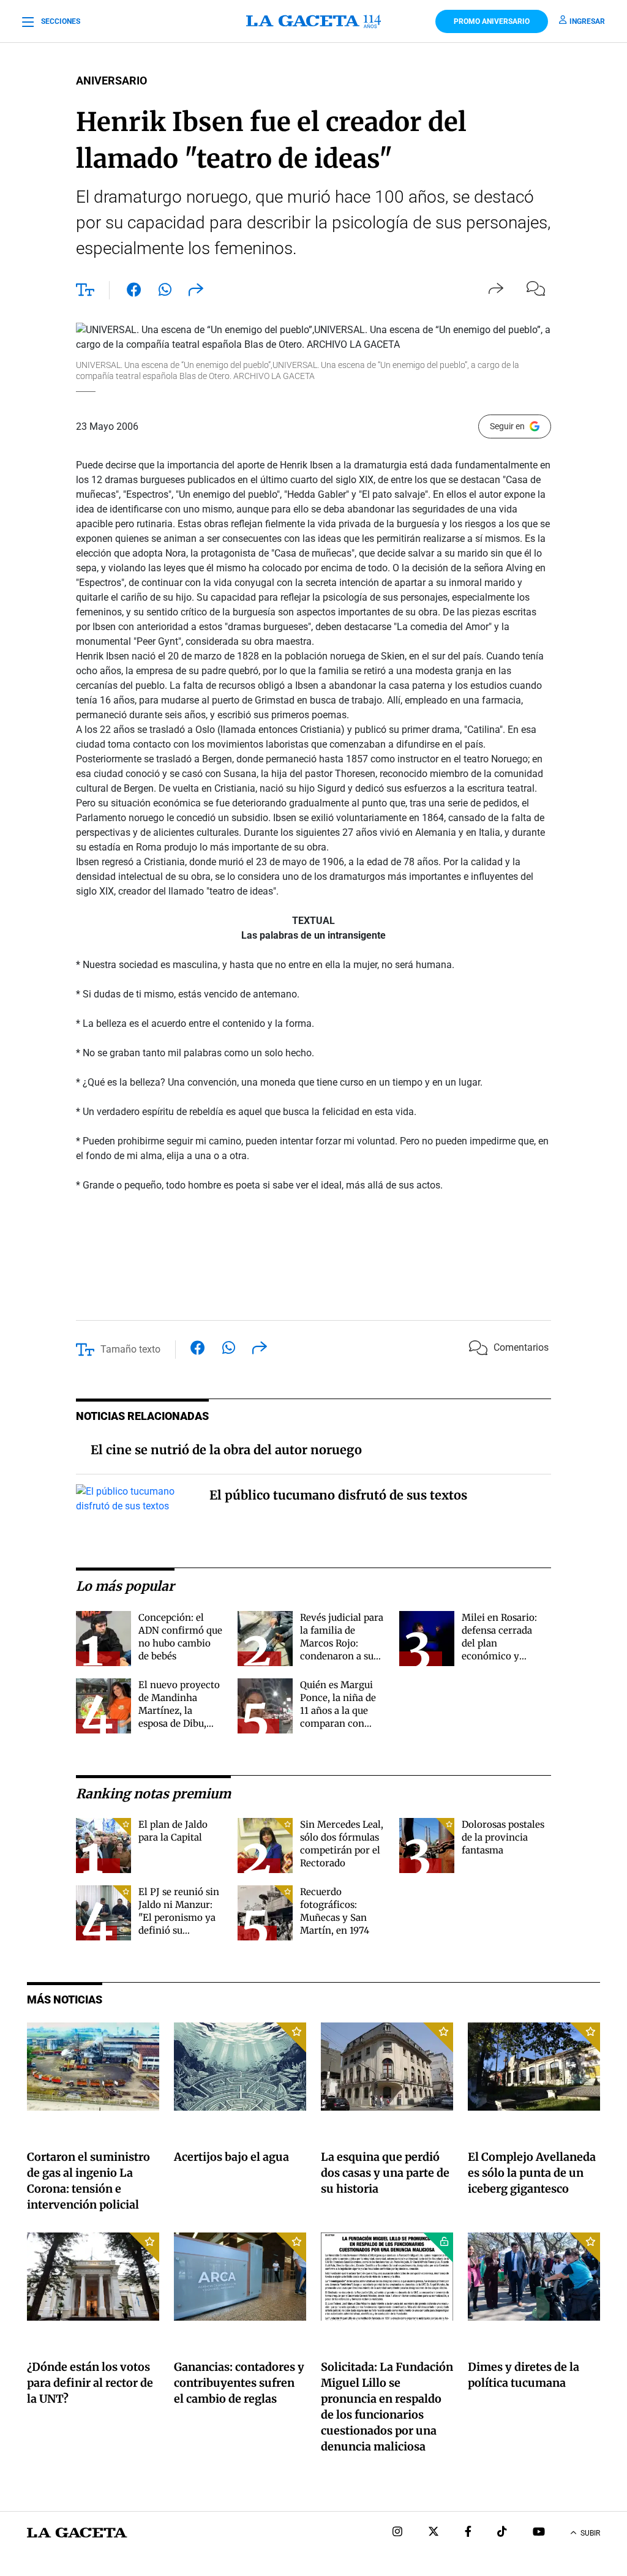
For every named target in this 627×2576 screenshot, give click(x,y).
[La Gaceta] (313, 21)
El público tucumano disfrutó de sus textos (338, 1495)
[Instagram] (397, 2533)
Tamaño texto (130, 1349)
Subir (590, 2533)
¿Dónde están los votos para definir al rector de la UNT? (90, 2383)
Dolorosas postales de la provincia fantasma (503, 1837)
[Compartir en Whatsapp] (165, 292)
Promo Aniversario (492, 21)
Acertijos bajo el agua (231, 2157)
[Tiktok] (502, 2533)
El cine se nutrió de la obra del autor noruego (226, 1450)
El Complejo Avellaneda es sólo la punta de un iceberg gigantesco (532, 2173)
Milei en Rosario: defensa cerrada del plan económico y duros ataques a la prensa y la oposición (501, 1656)
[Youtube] (539, 2533)
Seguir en (507, 426)
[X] (434, 2533)
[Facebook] (468, 2533)
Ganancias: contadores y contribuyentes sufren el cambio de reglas (239, 2383)
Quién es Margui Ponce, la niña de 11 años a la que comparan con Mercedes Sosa (338, 1710)
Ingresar (587, 21)
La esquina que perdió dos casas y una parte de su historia (385, 2173)
